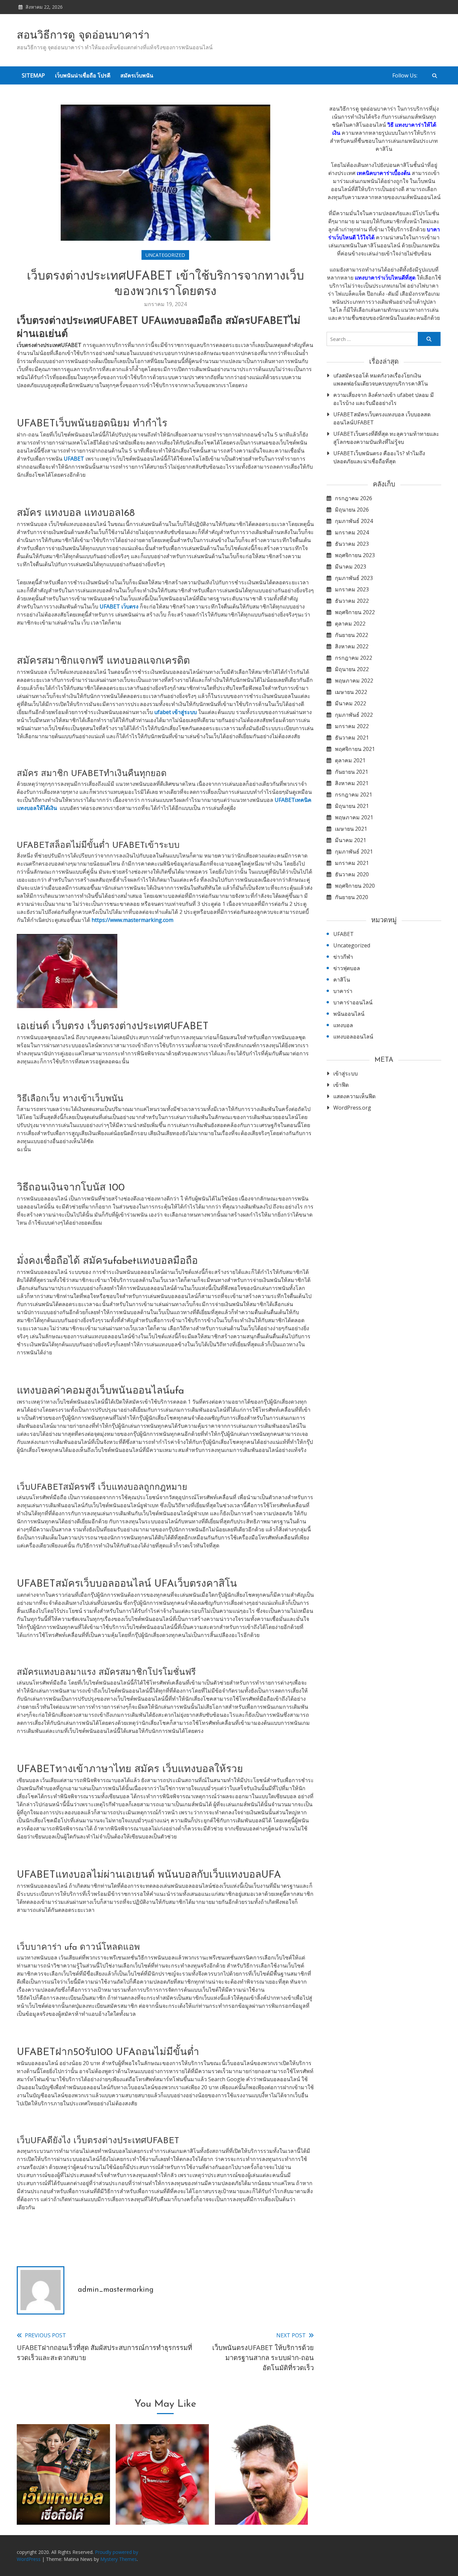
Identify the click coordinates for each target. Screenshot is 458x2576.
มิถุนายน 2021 (352, 806)
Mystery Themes (119, 2559)
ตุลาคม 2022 (350, 624)
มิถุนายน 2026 (352, 510)
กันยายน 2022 (352, 635)
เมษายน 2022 (351, 692)
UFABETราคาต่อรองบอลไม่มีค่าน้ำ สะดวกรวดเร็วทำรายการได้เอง (162, 2499)
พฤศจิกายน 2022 (355, 612)
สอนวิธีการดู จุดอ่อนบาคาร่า (83, 36)
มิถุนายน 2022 (352, 669)
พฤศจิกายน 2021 (355, 749)
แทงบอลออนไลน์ (353, 1037)
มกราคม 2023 (352, 589)
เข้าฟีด (341, 1085)
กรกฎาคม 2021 (354, 795)
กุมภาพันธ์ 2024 (354, 521)
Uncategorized (165, 255)
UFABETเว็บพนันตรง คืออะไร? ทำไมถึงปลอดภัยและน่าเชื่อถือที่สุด (379, 457)
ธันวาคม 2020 (352, 874)
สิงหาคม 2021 (352, 783)
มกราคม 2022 (352, 726)
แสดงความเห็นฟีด (354, 1096)
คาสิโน (342, 980)
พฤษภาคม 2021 (354, 817)
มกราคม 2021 (352, 863)
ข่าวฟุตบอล (347, 968)
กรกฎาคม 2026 (354, 498)
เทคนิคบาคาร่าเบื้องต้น (384, 173)
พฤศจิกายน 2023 (355, 555)
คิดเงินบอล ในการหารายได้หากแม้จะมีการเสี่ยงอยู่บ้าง (262, 2499)
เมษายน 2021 (351, 829)
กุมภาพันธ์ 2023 (354, 578)
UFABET (343, 934)
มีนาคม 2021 (351, 840)
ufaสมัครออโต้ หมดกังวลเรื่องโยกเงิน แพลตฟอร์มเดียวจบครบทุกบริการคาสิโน (381, 379)
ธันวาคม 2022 (352, 601)
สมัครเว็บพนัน (137, 75)
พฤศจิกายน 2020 (355, 886)
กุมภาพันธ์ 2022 (354, 715)
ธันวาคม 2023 (352, 544)
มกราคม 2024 (352, 532)
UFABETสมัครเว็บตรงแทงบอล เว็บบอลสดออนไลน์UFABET (382, 418)
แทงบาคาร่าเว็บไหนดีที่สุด (385, 278)
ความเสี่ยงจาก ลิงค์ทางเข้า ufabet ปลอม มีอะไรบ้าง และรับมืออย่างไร (384, 399)
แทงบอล (343, 1025)
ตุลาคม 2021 (350, 760)
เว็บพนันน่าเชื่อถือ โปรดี (83, 75)
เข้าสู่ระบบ (346, 1073)
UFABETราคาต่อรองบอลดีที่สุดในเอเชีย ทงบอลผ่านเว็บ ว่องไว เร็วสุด (63, 2499)
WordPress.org (352, 1108)
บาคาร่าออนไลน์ (353, 1002)
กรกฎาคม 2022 (354, 658)
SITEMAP (33, 75)
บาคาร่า (343, 991)
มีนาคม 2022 (351, 703)
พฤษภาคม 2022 (354, 681)
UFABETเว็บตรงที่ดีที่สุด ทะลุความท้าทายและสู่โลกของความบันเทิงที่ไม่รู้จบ (386, 438)
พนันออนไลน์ (349, 1014)
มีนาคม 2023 (351, 567)
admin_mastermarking (116, 2290)
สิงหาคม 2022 (352, 646)
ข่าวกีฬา (343, 957)
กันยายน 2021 (352, 772)
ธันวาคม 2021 (352, 738)
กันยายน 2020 (352, 897)
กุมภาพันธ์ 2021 (354, 852)
